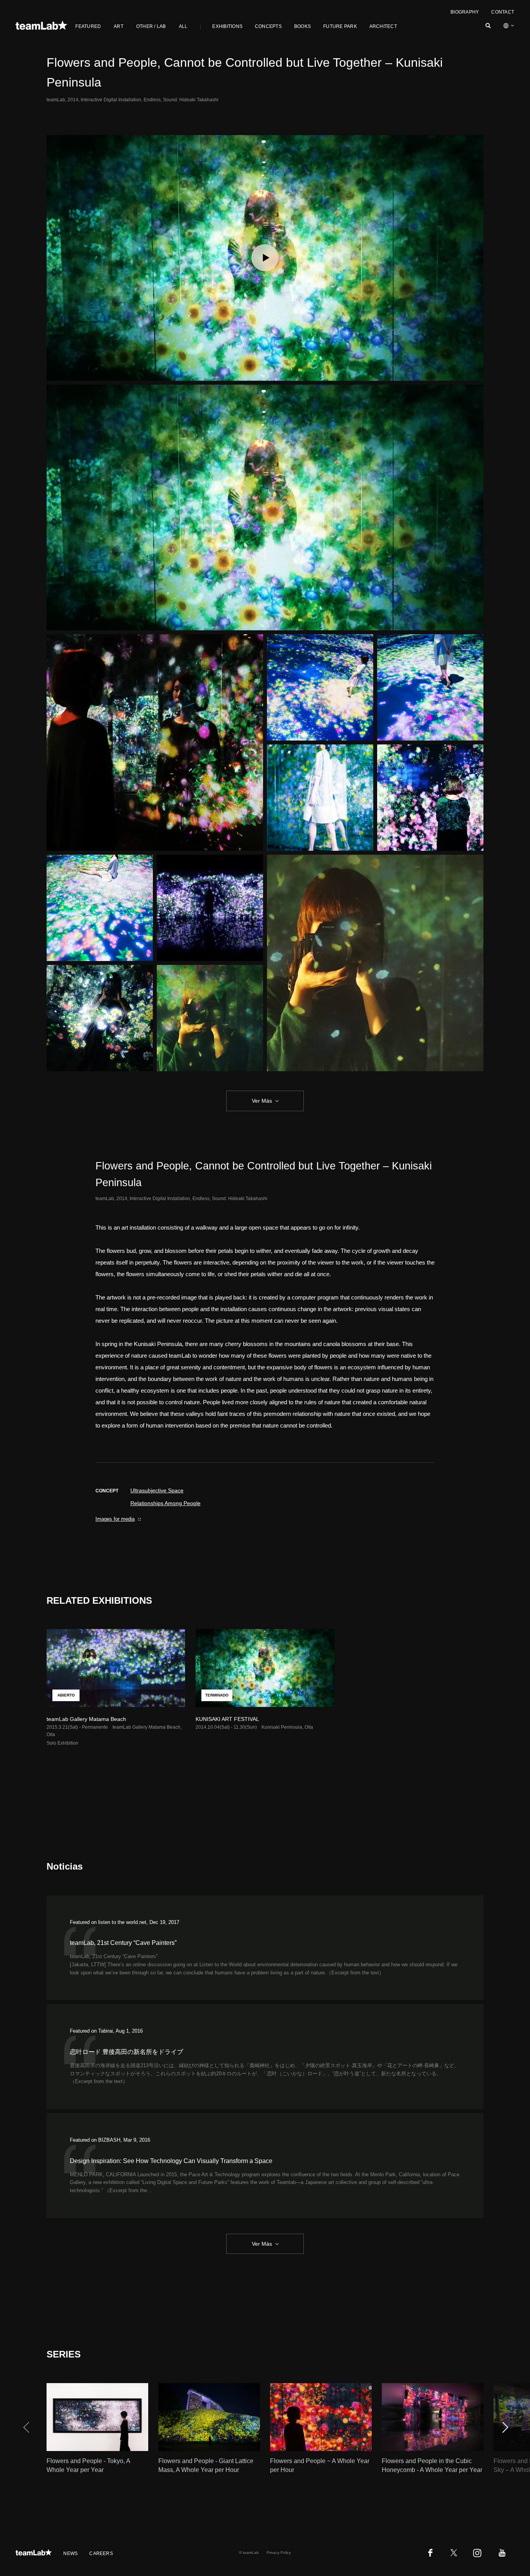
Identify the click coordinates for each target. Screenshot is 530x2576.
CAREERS (101, 2553)
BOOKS (302, 26)
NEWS (70, 2553)
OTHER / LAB (151, 26)
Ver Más (262, 1101)
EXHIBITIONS (227, 26)
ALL (183, 26)
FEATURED (88, 26)
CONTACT (503, 12)
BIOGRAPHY (465, 12)
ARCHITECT (383, 26)
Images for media (115, 1519)
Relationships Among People (165, 1503)
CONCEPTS (268, 26)
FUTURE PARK (340, 26)
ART (119, 26)
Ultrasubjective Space (157, 1490)
